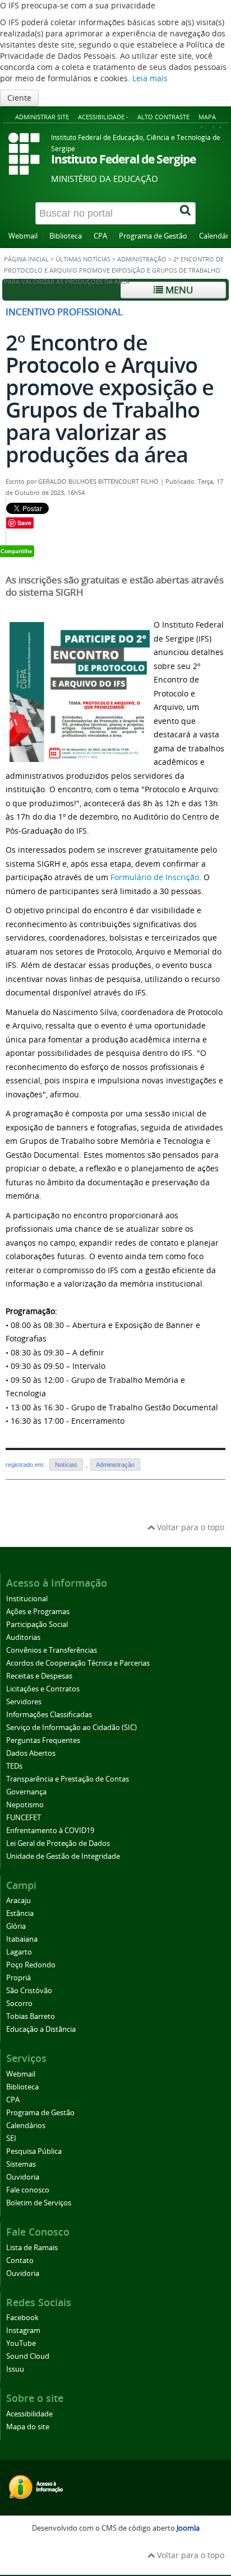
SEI (11, 2138)
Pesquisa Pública (34, 2151)
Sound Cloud (28, 2356)
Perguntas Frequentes (43, 1740)
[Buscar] (186, 213)
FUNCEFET (24, 1818)
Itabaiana (22, 1939)
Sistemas (21, 2164)
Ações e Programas (38, 1612)
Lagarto (19, 1952)
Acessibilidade (29, 2414)
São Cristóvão (29, 1991)
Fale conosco (28, 2190)
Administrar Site (42, 117)
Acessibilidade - (103, 117)
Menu (178, 290)
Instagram (23, 2330)
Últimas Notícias (83, 259)
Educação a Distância (41, 2029)
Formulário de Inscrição (155, 877)
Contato (20, 2261)
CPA (100, 236)
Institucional (27, 1599)
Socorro (19, 2004)
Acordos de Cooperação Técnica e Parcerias (78, 1663)
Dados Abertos (31, 1753)
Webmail (23, 236)
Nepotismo (25, 1805)
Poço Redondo (31, 1965)
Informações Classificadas (49, 1715)
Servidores (24, 1702)
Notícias (66, 1465)
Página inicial (26, 259)
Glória (16, 1926)
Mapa (207, 117)
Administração (142, 259)
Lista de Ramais (32, 2248)
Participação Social (37, 1624)
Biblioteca (66, 236)
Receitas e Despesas (39, 1676)
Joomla (188, 2528)
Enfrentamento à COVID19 (50, 1831)
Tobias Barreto (31, 2016)
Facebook (22, 2318)
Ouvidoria (23, 2177)
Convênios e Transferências (52, 1650)
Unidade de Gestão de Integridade (63, 1856)
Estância (20, 1913)
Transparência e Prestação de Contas (68, 1779)
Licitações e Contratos (43, 1689)
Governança (26, 1792)
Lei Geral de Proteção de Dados (58, 1843)
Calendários (26, 2126)
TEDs (14, 1766)
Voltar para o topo (190, 1527)
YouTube (21, 2343)
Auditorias (23, 1637)
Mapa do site (28, 2427)
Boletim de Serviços (39, 2203)
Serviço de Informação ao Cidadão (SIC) (71, 1728)
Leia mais (150, 78)
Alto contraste (163, 117)
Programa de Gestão (153, 236)
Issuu (15, 2369)
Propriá (19, 1978)
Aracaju (19, 1901)
